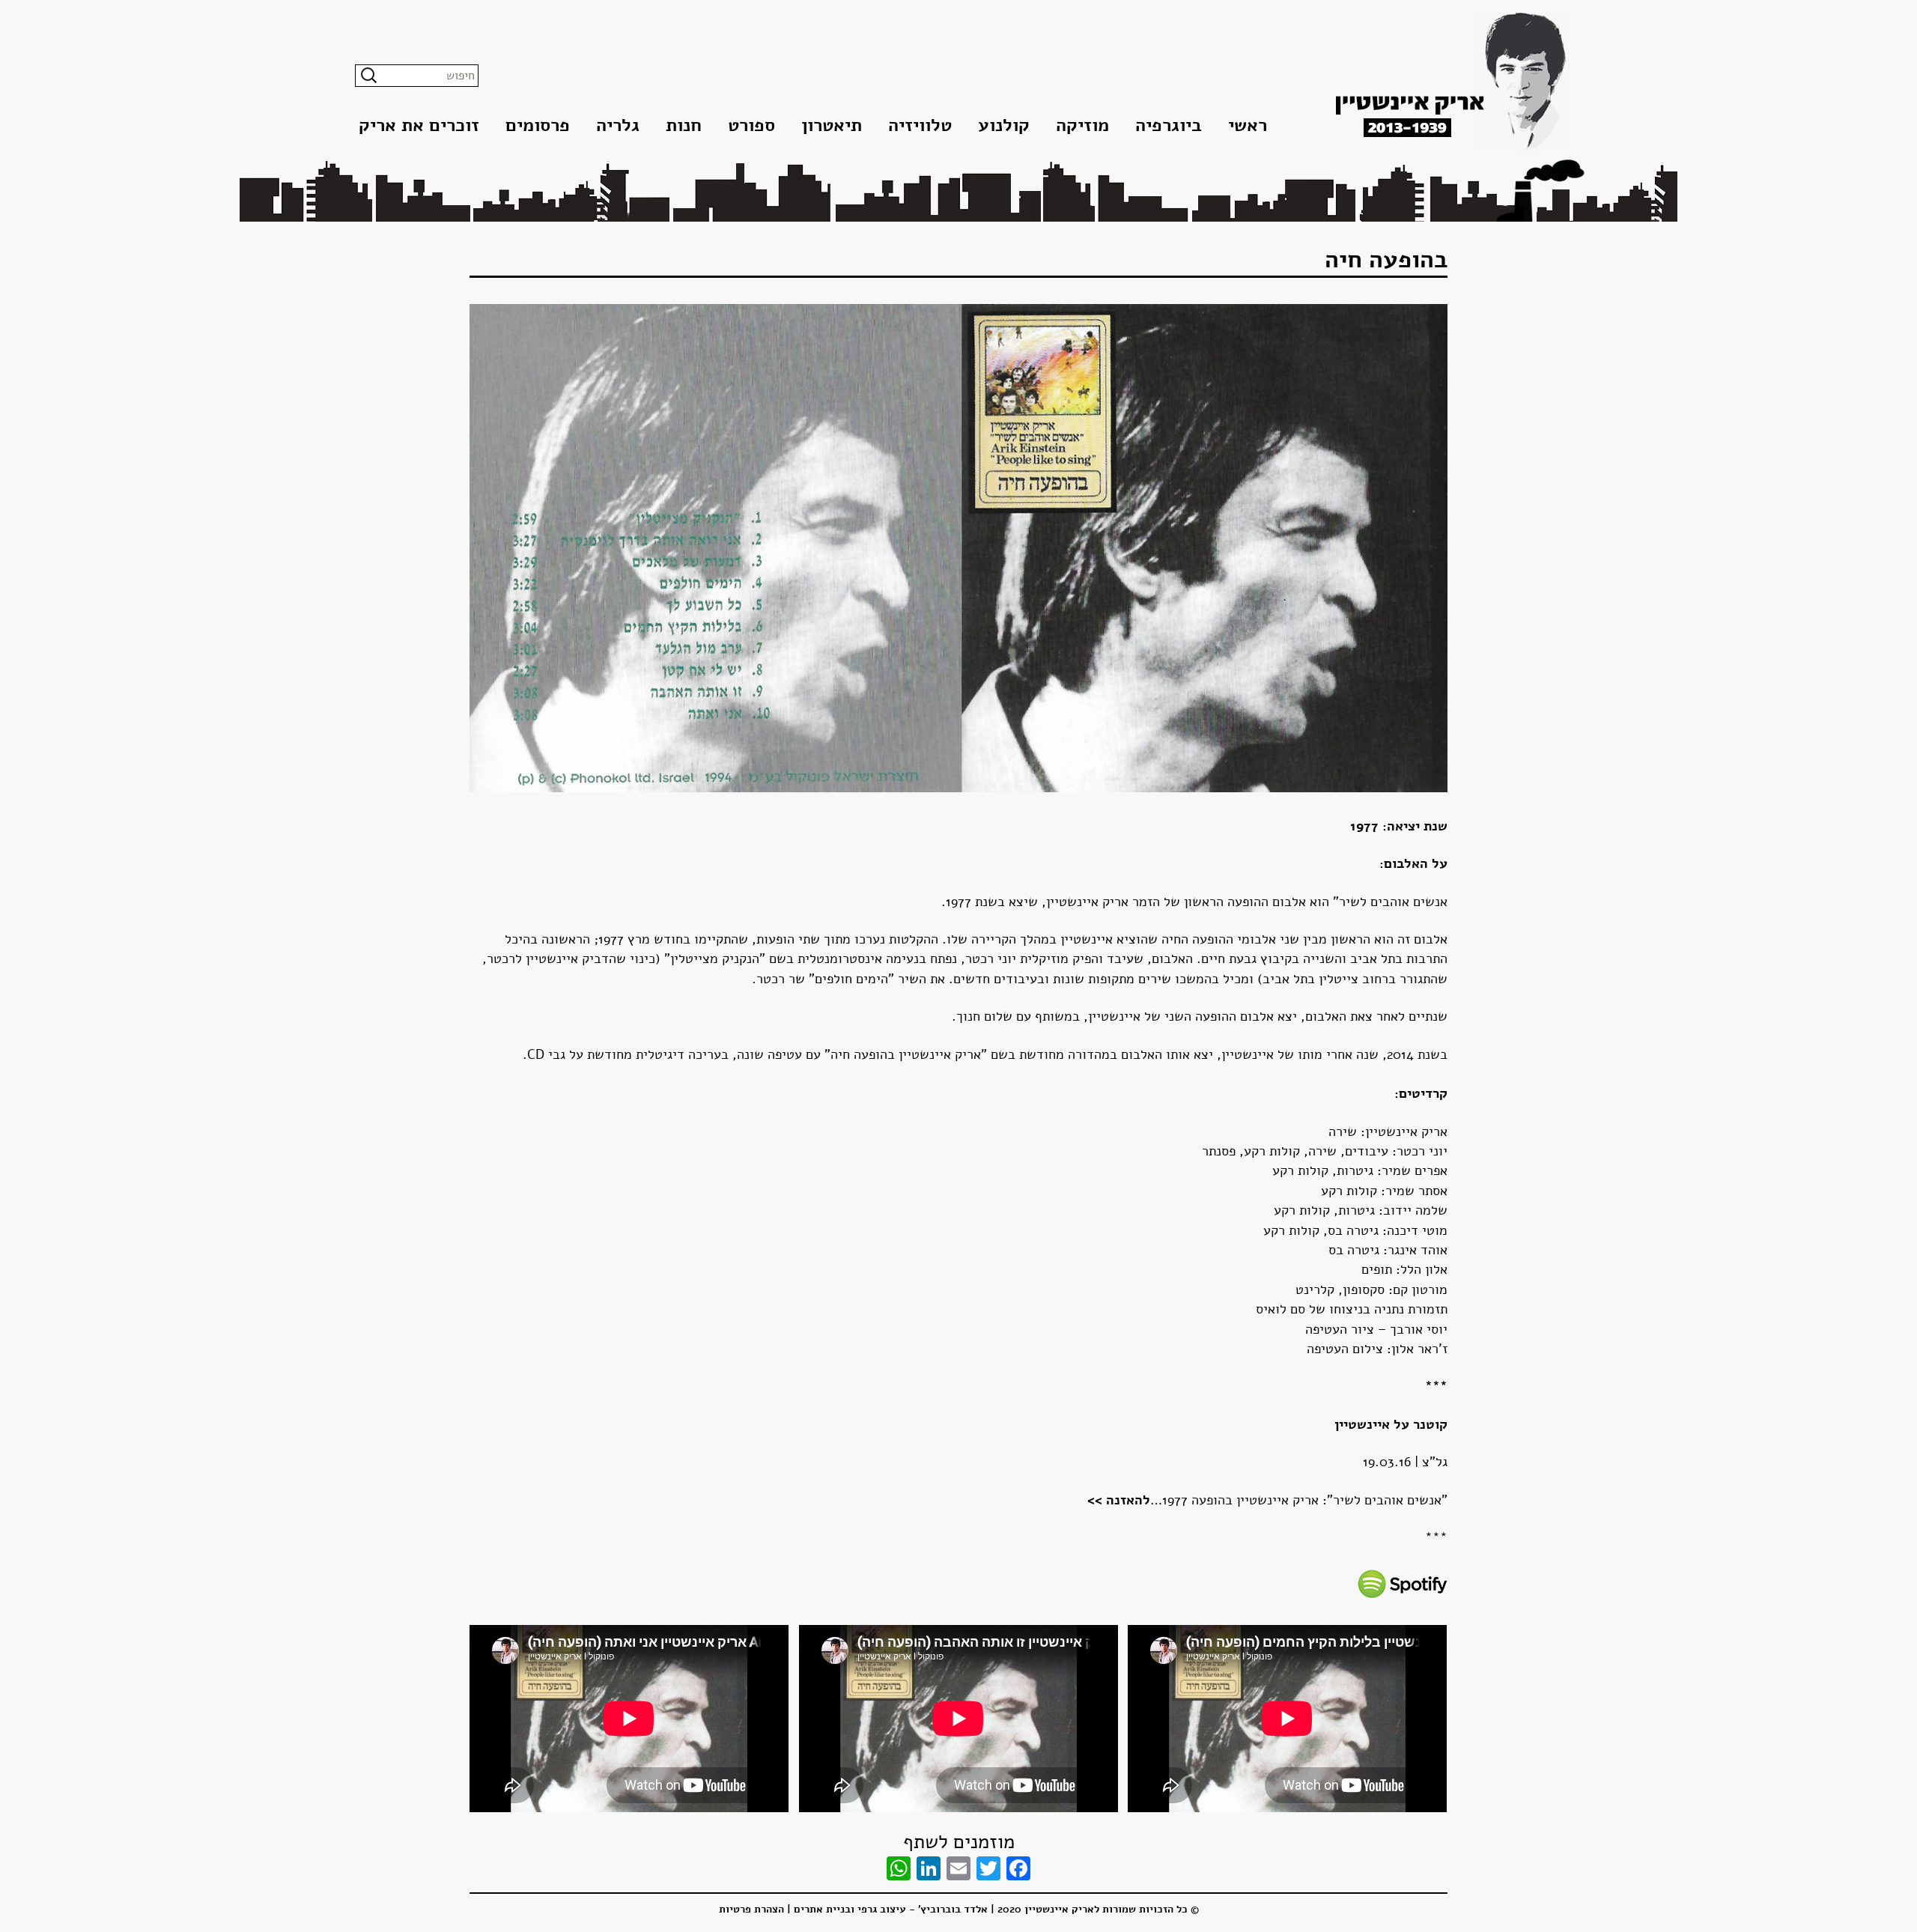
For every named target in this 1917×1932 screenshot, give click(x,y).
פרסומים (538, 125)
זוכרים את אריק (419, 125)
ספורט (751, 125)
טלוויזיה (920, 125)
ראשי (1248, 125)
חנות (684, 125)
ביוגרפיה (1169, 125)
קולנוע (1004, 125)
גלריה (618, 125)
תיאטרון (832, 125)
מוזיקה (1082, 125)
